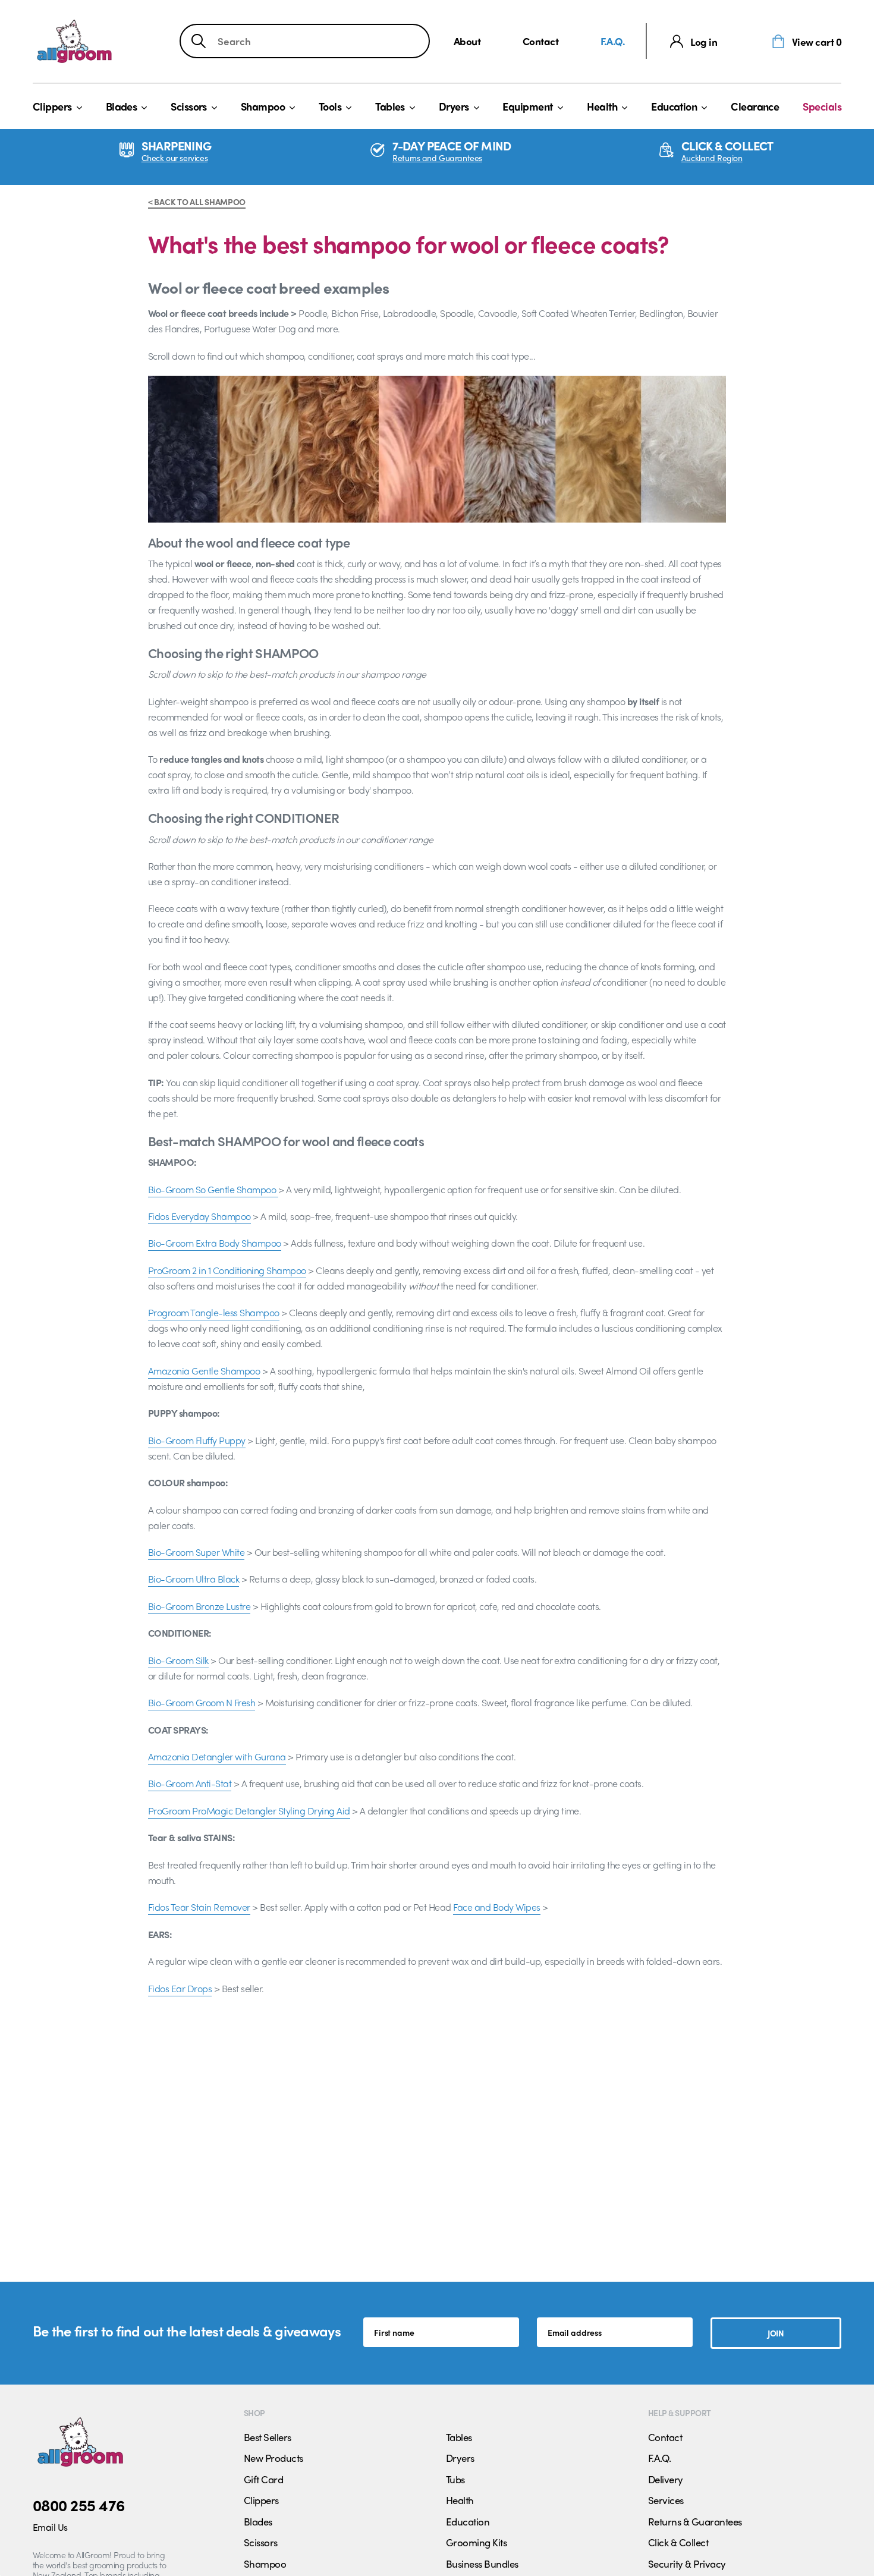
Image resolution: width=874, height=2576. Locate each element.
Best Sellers (268, 2437)
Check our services (175, 158)
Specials (822, 106)
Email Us (50, 2527)
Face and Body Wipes (496, 1907)
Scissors (189, 106)
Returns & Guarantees (695, 2521)
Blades (122, 106)
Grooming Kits (476, 2542)
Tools (330, 106)
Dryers (454, 106)
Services (666, 2500)
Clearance (755, 106)
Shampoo (263, 106)
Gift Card (263, 2479)
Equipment (527, 106)
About (467, 41)
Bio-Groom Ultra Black (194, 1579)
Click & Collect (678, 2542)
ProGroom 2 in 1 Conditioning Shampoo (227, 1270)
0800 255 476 (79, 2505)
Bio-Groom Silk (178, 1660)
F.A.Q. (613, 41)
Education (674, 106)
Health (602, 106)
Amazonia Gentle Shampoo (204, 1371)
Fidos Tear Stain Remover (199, 1907)
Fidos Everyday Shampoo (199, 1216)
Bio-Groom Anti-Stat (190, 1783)
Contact (540, 41)
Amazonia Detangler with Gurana (217, 1756)
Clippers (52, 106)
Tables (390, 106)
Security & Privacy (687, 2564)
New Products (273, 2458)
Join (776, 2333)
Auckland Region (712, 158)
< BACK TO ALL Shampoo (197, 202)
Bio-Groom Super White (196, 1552)
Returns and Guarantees (437, 158)
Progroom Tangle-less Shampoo (214, 1312)
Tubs (455, 2479)
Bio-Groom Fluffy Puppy (197, 1440)
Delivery (666, 2479)
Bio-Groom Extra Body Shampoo (215, 1243)
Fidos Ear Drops (180, 1988)
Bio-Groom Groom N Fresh (202, 1702)
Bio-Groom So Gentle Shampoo (213, 1189)
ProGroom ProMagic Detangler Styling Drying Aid (249, 1811)
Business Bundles (482, 2564)
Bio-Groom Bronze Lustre (199, 1606)
